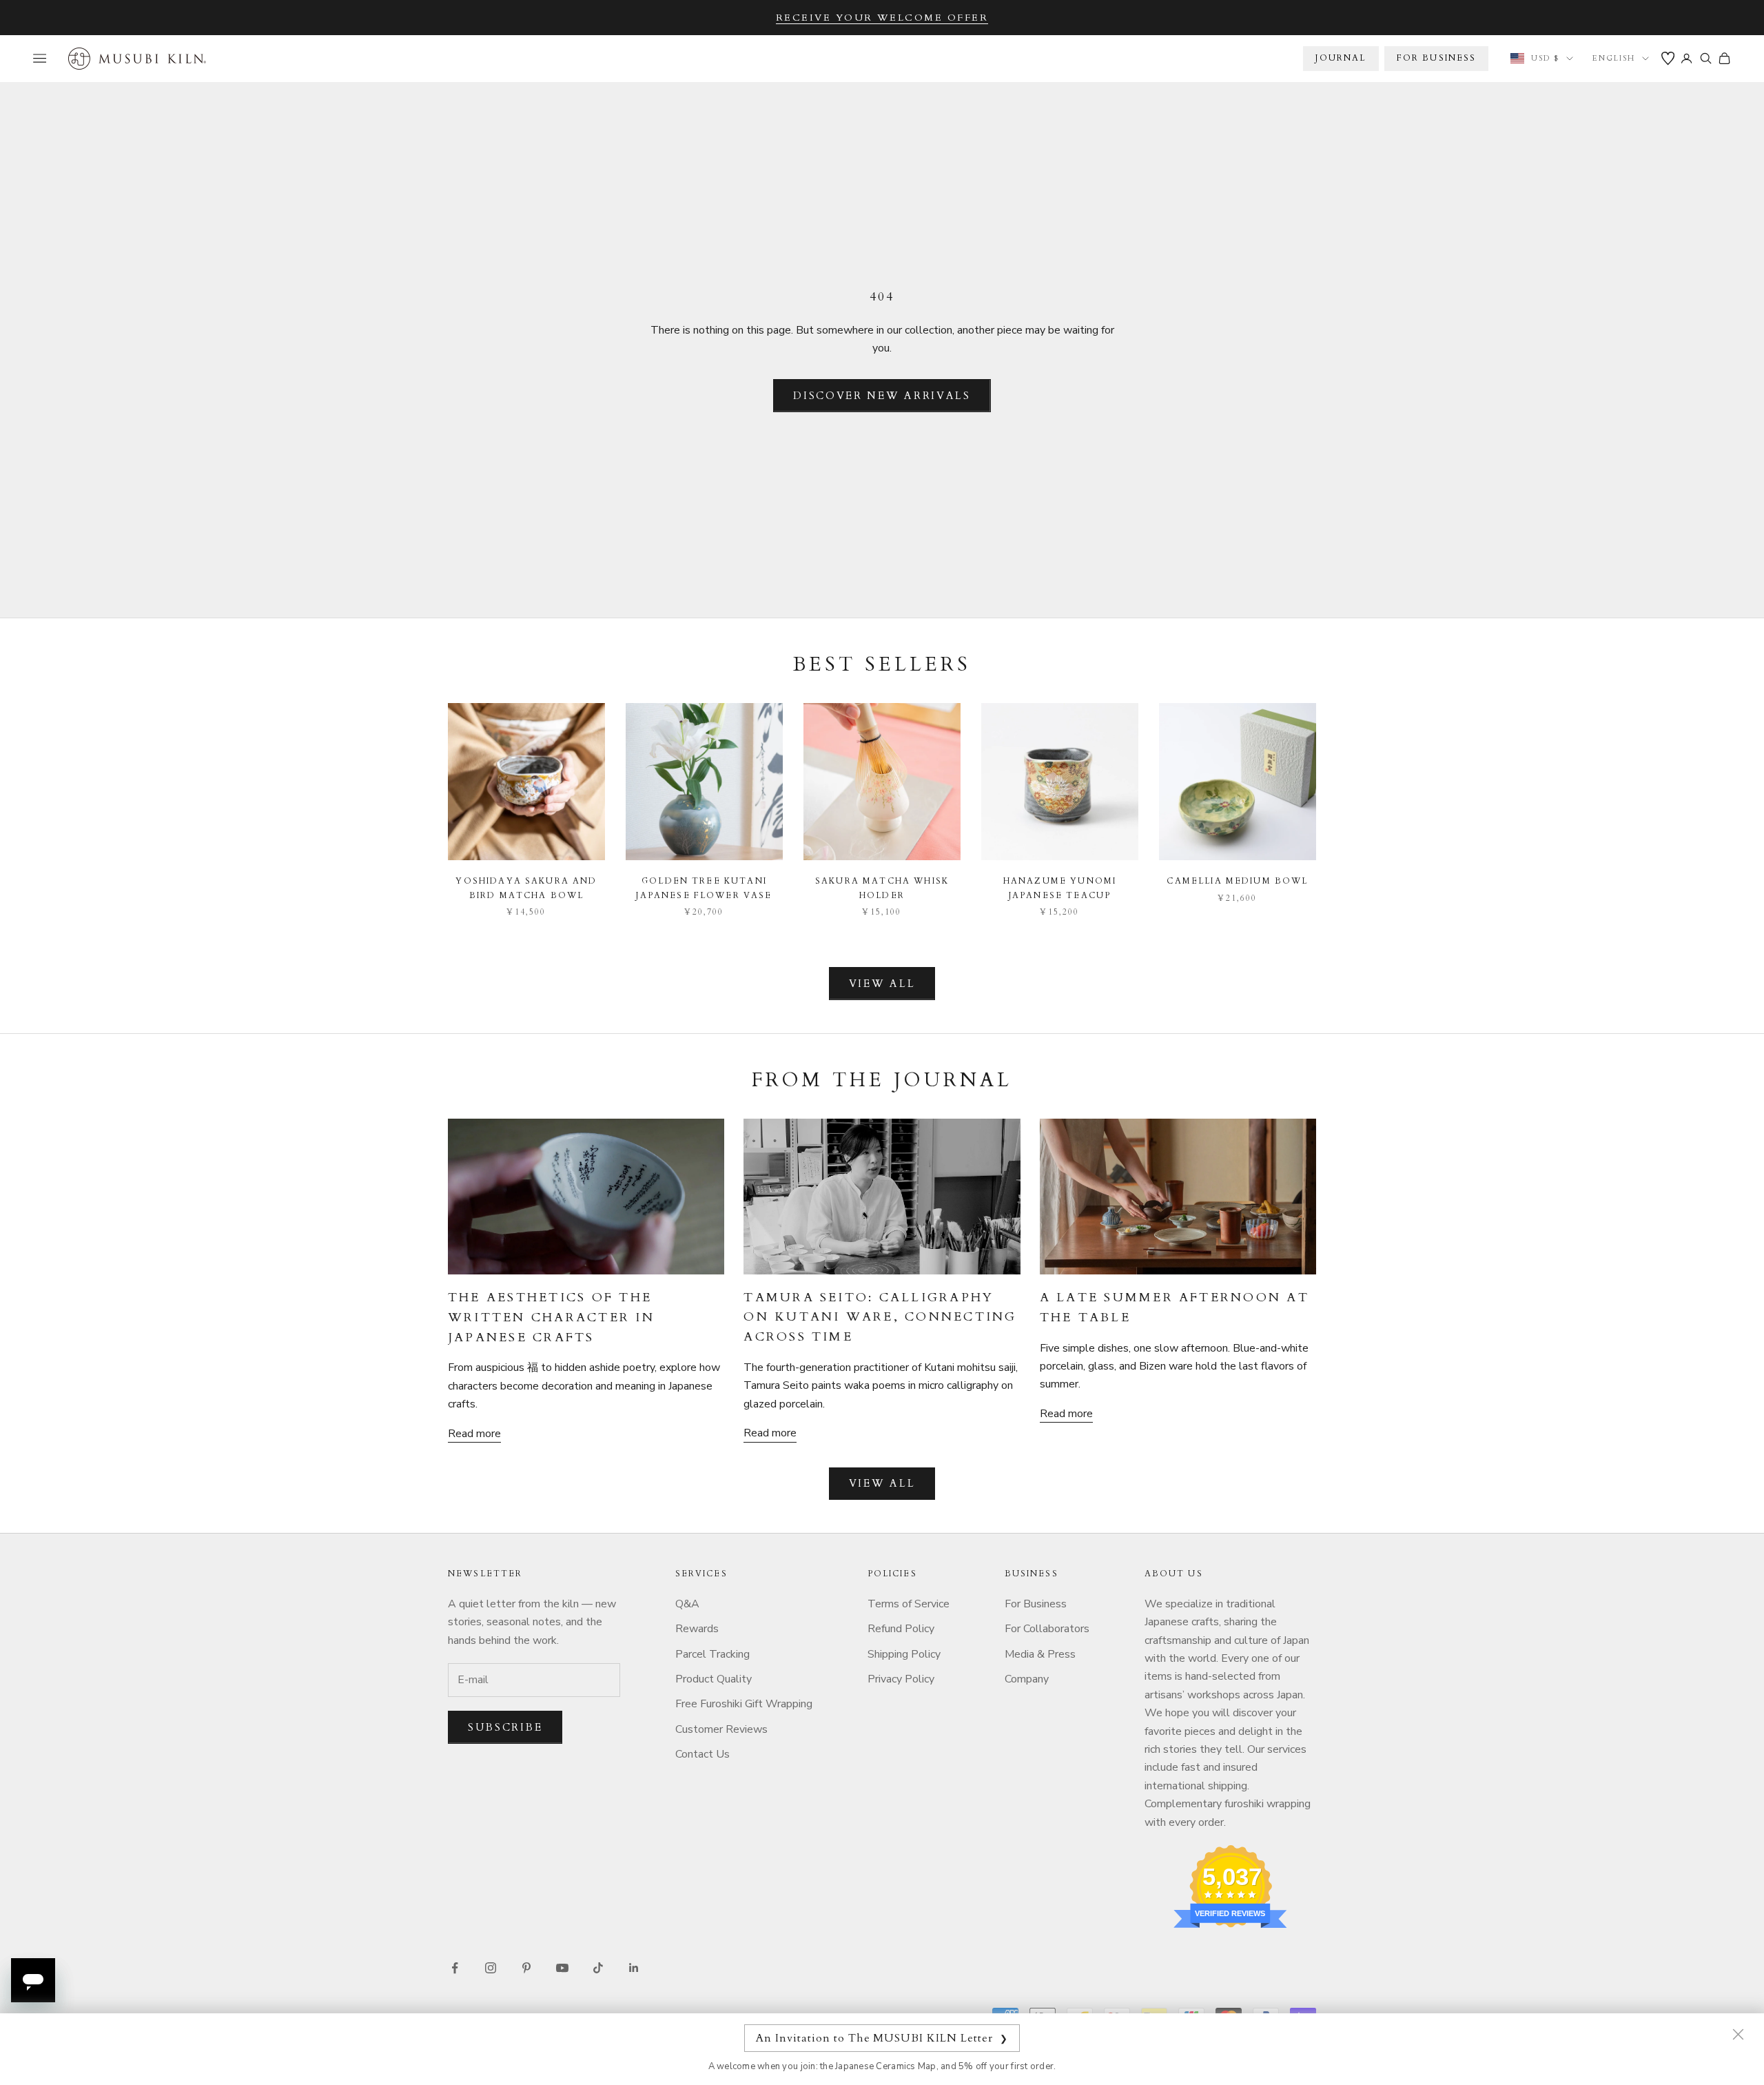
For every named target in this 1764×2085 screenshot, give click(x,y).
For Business (1036, 1604)
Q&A (687, 1604)
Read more (474, 1434)
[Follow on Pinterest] (526, 1968)
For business (1437, 58)
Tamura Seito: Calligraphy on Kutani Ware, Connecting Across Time (880, 1318)
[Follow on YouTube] (562, 1968)
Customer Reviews (721, 1729)
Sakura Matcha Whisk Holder (882, 888)
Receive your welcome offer (882, 18)
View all (882, 984)
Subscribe (505, 1727)
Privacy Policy (901, 1679)
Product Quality (714, 1679)
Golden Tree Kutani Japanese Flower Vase (704, 888)
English (1614, 58)
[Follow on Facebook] (455, 1968)
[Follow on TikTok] (598, 1968)
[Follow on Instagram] (491, 1968)
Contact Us (702, 1754)
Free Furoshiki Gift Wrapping (744, 1704)
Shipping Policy (904, 1654)
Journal (1341, 58)
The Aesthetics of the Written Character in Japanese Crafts (551, 1318)
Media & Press (1040, 1654)
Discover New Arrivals (882, 396)
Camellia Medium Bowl (1237, 881)
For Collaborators (1047, 1629)
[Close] (1738, 2034)
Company (1027, 1679)
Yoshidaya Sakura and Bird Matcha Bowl (526, 888)
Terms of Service (909, 1604)
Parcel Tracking (712, 1654)
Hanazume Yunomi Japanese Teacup (1060, 888)
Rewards (697, 1629)
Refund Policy (901, 1629)
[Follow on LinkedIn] (634, 1968)
